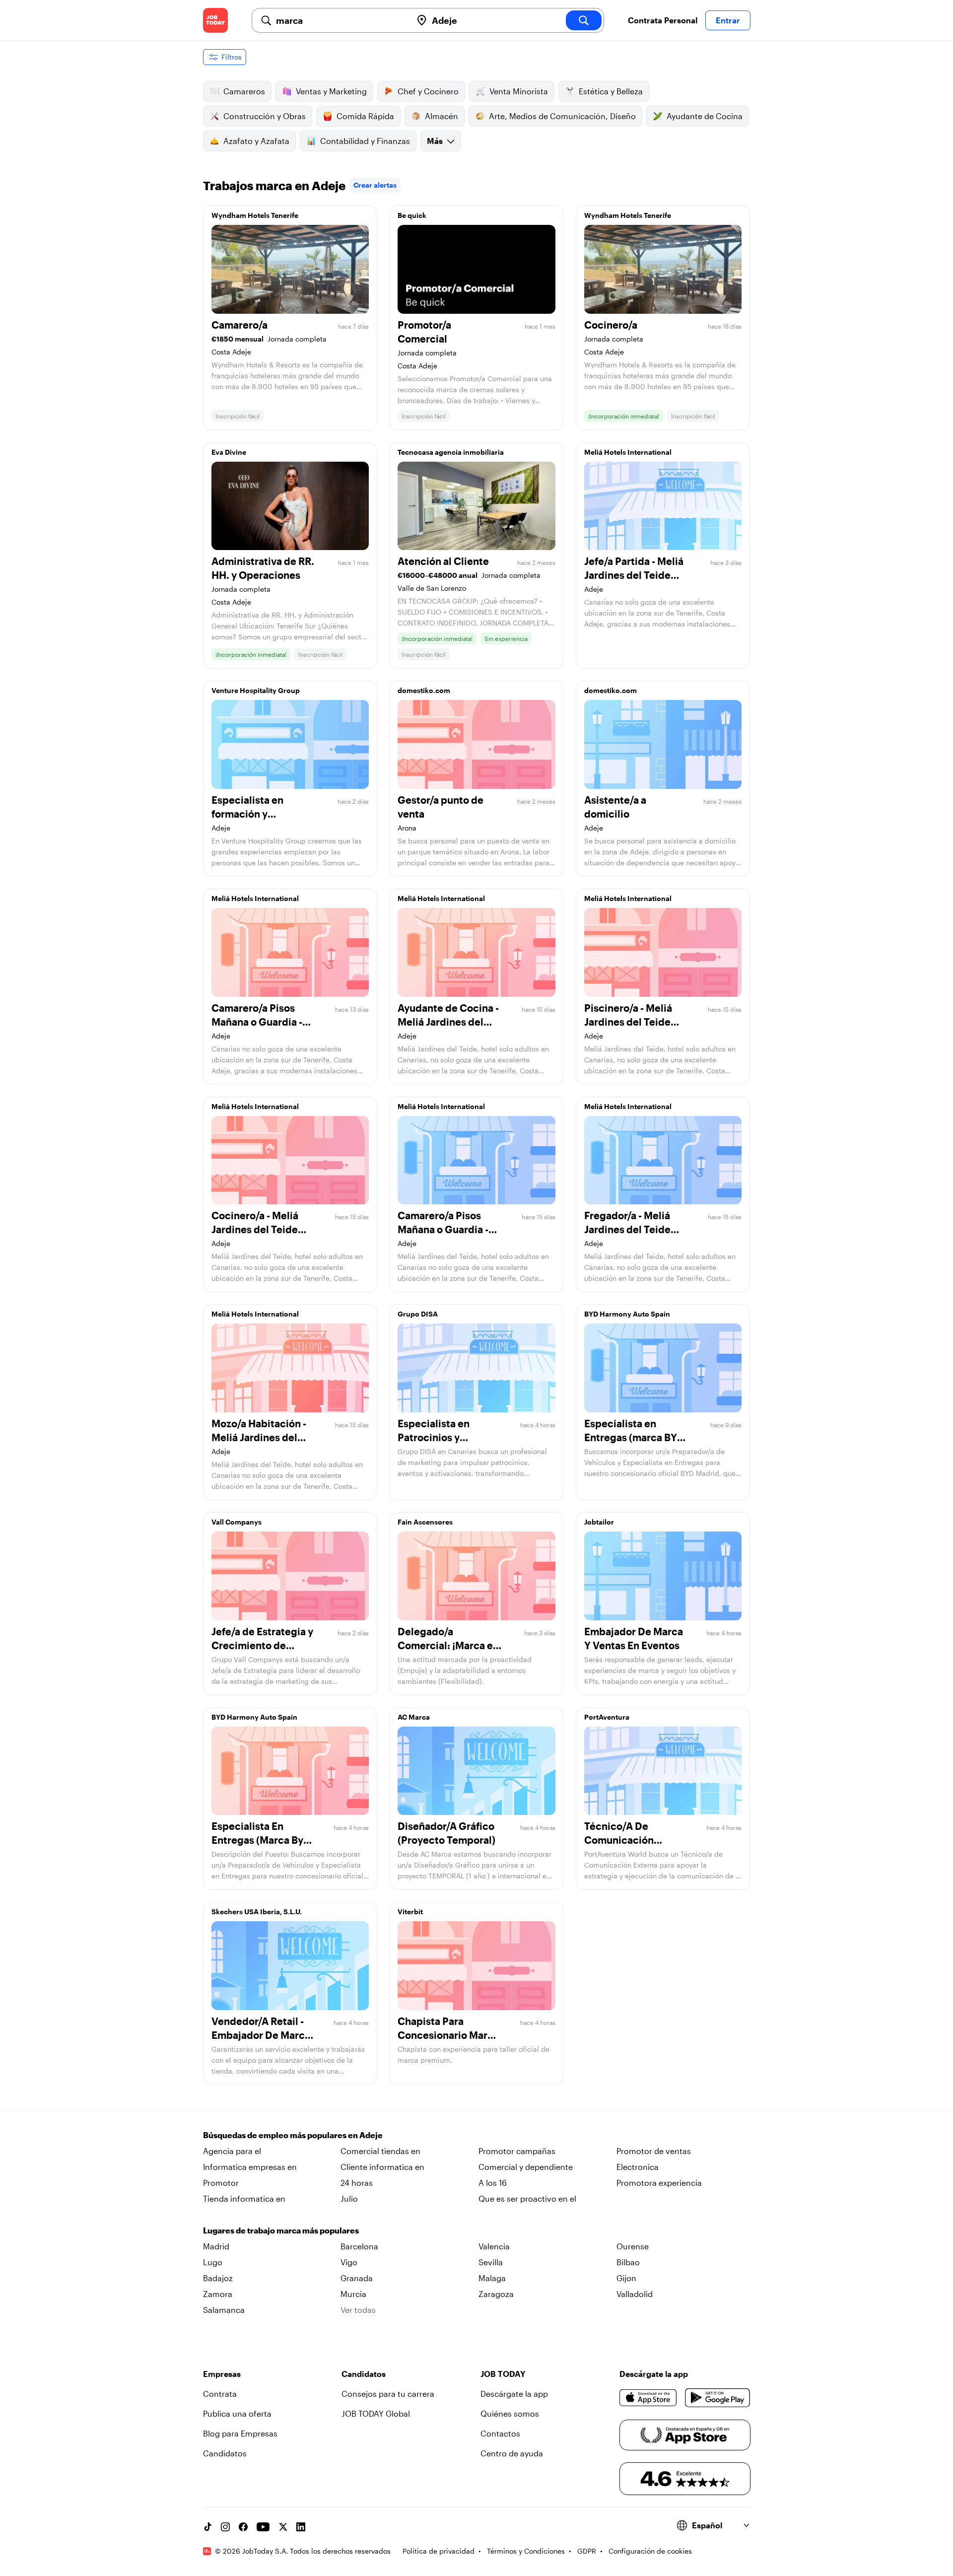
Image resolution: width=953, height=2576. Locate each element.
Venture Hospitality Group (256, 690)
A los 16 (493, 2183)
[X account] (283, 2527)
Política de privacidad (439, 2551)
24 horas (357, 2183)
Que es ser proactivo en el (527, 2198)
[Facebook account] (243, 2527)
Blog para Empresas (240, 2433)
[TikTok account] (207, 2527)
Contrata (220, 2394)
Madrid (216, 2246)
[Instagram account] (225, 2527)
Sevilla (491, 2262)
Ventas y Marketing (331, 91)
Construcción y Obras (265, 116)
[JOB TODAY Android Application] (717, 2398)
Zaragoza (496, 2294)
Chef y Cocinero (428, 91)
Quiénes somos (510, 2413)
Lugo (213, 2262)
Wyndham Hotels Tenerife (255, 215)
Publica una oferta (237, 2413)
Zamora (218, 2294)
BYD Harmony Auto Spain (627, 1314)
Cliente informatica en (382, 2167)
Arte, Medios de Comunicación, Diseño (562, 116)
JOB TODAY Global (376, 2413)
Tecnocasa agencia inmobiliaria (451, 452)
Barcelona (359, 2246)
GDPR (587, 2551)
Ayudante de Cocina (705, 116)
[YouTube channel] (263, 2527)
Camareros (244, 91)
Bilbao (628, 2262)
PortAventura (607, 1717)
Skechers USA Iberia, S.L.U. (257, 1912)
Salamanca (224, 2310)
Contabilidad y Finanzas (365, 141)
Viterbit (410, 1912)
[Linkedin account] (301, 2527)
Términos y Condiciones (526, 2551)
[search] (584, 20)
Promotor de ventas (654, 2151)
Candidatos (225, 2453)
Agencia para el (232, 2151)
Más (435, 141)
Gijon (626, 2278)
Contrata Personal (663, 20)
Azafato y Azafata (256, 141)
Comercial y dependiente (526, 2167)
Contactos (500, 2433)
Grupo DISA (418, 1314)
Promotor (221, 2183)
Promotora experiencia (659, 2183)
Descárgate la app (514, 2394)
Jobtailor (599, 1522)
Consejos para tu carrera (388, 2394)
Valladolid (635, 2294)
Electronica (638, 2167)
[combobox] (340, 20)
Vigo (349, 2262)
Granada (357, 2278)
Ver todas (358, 2310)
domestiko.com (424, 690)
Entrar (728, 20)
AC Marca (414, 1717)
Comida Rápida (365, 116)
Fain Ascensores (425, 1522)
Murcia (353, 2294)
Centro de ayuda (512, 2453)
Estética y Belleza (611, 91)
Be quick (412, 215)
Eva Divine (229, 452)
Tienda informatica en (244, 2198)
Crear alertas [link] (375, 185)
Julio (349, 2198)
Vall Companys (237, 1522)
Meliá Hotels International (628, 452)
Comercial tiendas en (380, 2151)
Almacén (442, 116)
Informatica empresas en (250, 2167)
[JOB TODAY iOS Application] (648, 2398)
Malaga (492, 2278)
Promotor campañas (517, 2151)
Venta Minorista (519, 91)
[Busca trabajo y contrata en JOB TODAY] (215, 20)
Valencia (494, 2246)
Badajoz (218, 2278)
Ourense (633, 2246)
